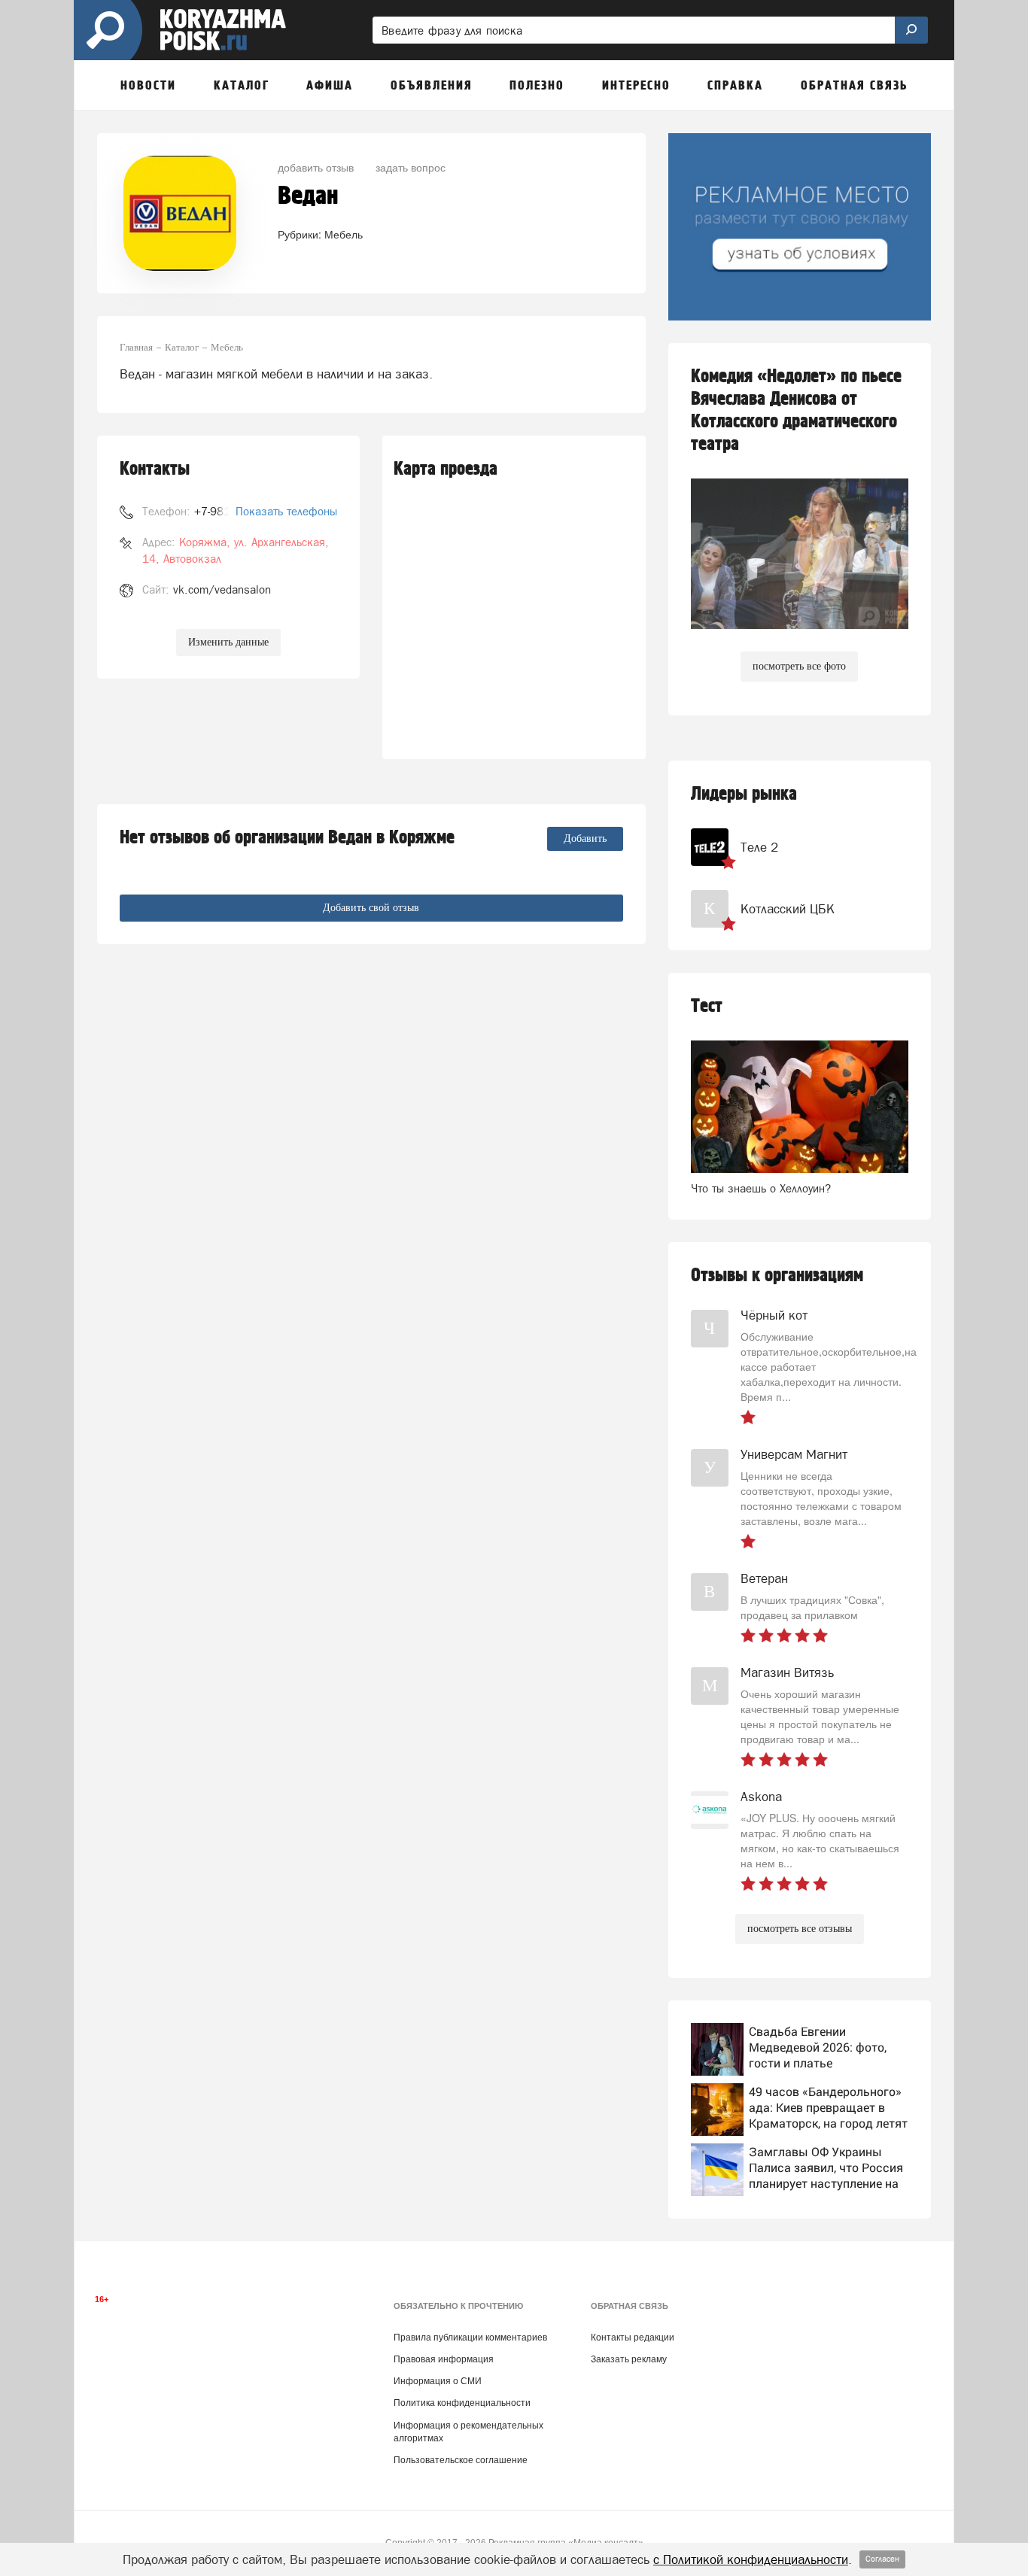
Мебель (344, 234)
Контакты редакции (633, 2338)
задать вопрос (411, 167)
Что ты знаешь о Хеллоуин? (761, 1188)
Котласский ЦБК (788, 909)
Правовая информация (444, 2359)
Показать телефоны (286, 511)
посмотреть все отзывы (800, 1929)
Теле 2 (759, 847)
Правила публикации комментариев (470, 2338)
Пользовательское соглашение (461, 2460)
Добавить (585, 838)
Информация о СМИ (438, 2381)
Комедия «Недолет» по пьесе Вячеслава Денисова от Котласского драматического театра (796, 410)
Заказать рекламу (629, 2359)
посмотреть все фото (799, 666)
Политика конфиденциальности (462, 2403)
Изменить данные (228, 642)
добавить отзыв (316, 167)
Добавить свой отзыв (371, 908)
